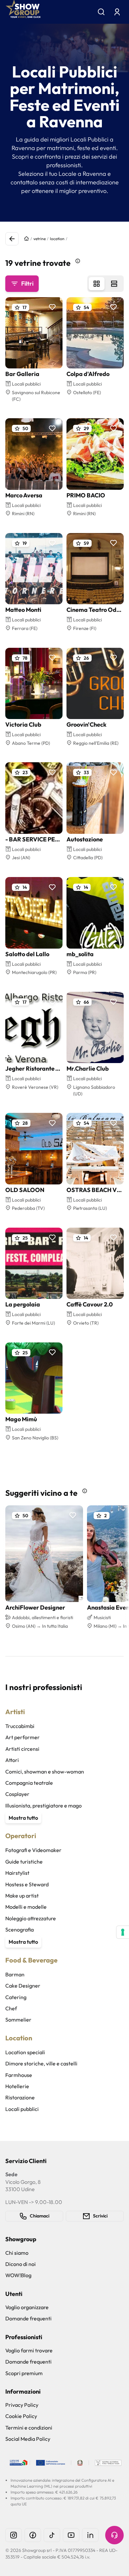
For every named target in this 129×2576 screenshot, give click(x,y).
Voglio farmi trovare (29, 2350)
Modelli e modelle (26, 1907)
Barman (15, 1974)
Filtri (27, 283)
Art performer (22, 1737)
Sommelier (18, 2020)
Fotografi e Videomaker (33, 1850)
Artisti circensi (22, 1749)
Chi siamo (17, 2253)
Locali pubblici (22, 2109)
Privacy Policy (22, 2405)
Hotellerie (17, 2086)
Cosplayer (17, 1794)
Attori (12, 1760)
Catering (16, 1997)
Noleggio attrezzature (31, 1918)
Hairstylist (17, 1873)
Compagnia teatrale (29, 1783)
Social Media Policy (28, 2439)
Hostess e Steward (27, 1884)
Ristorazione (20, 2097)
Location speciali (25, 2052)
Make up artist (22, 1896)
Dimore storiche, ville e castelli (41, 2063)
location (57, 239)
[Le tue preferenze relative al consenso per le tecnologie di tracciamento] (123, 1932)
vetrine (40, 239)
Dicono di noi (21, 2264)
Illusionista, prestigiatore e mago (43, 1806)
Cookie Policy (21, 2416)
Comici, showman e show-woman (45, 1772)
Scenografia (20, 1930)
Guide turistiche (24, 1862)
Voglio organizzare (27, 2307)
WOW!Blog (18, 2275)
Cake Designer (23, 1986)
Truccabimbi (20, 1726)
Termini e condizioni (29, 2428)
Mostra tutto (23, 1818)
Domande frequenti (28, 2318)
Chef (11, 2008)
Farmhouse (19, 2075)
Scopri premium (24, 2373)
